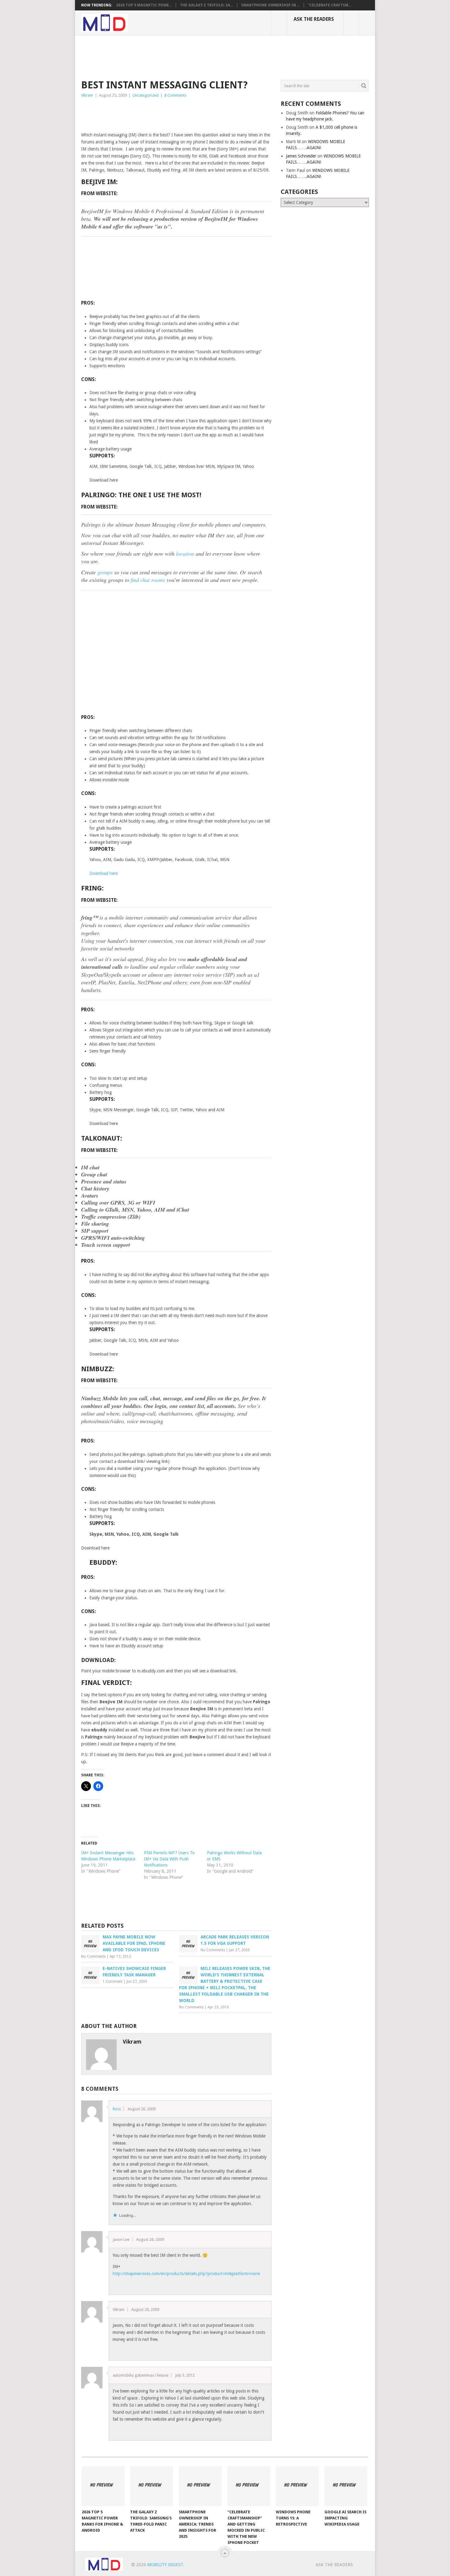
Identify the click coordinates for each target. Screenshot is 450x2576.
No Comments (93, 1956)
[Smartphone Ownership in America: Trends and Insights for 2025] (200, 2486)
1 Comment (112, 1982)
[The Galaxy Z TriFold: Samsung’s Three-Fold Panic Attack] (152, 2486)
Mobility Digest (165, 2565)
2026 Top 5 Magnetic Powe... (144, 5)
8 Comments (175, 95)
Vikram (87, 95)
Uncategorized (146, 95)
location (185, 553)
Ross (117, 2109)
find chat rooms (148, 580)
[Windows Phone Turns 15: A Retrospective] (297, 2486)
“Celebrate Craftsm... (330, 5)
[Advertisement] (193, 57)
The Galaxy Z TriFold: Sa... (206, 5)
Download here (104, 873)
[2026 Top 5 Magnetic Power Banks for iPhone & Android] (103, 2486)
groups (105, 572)
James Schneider (301, 156)
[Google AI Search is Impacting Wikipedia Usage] (346, 2486)
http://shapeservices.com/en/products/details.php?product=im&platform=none (186, 2274)
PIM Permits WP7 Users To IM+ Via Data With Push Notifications (169, 1859)
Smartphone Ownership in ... (270, 5)
